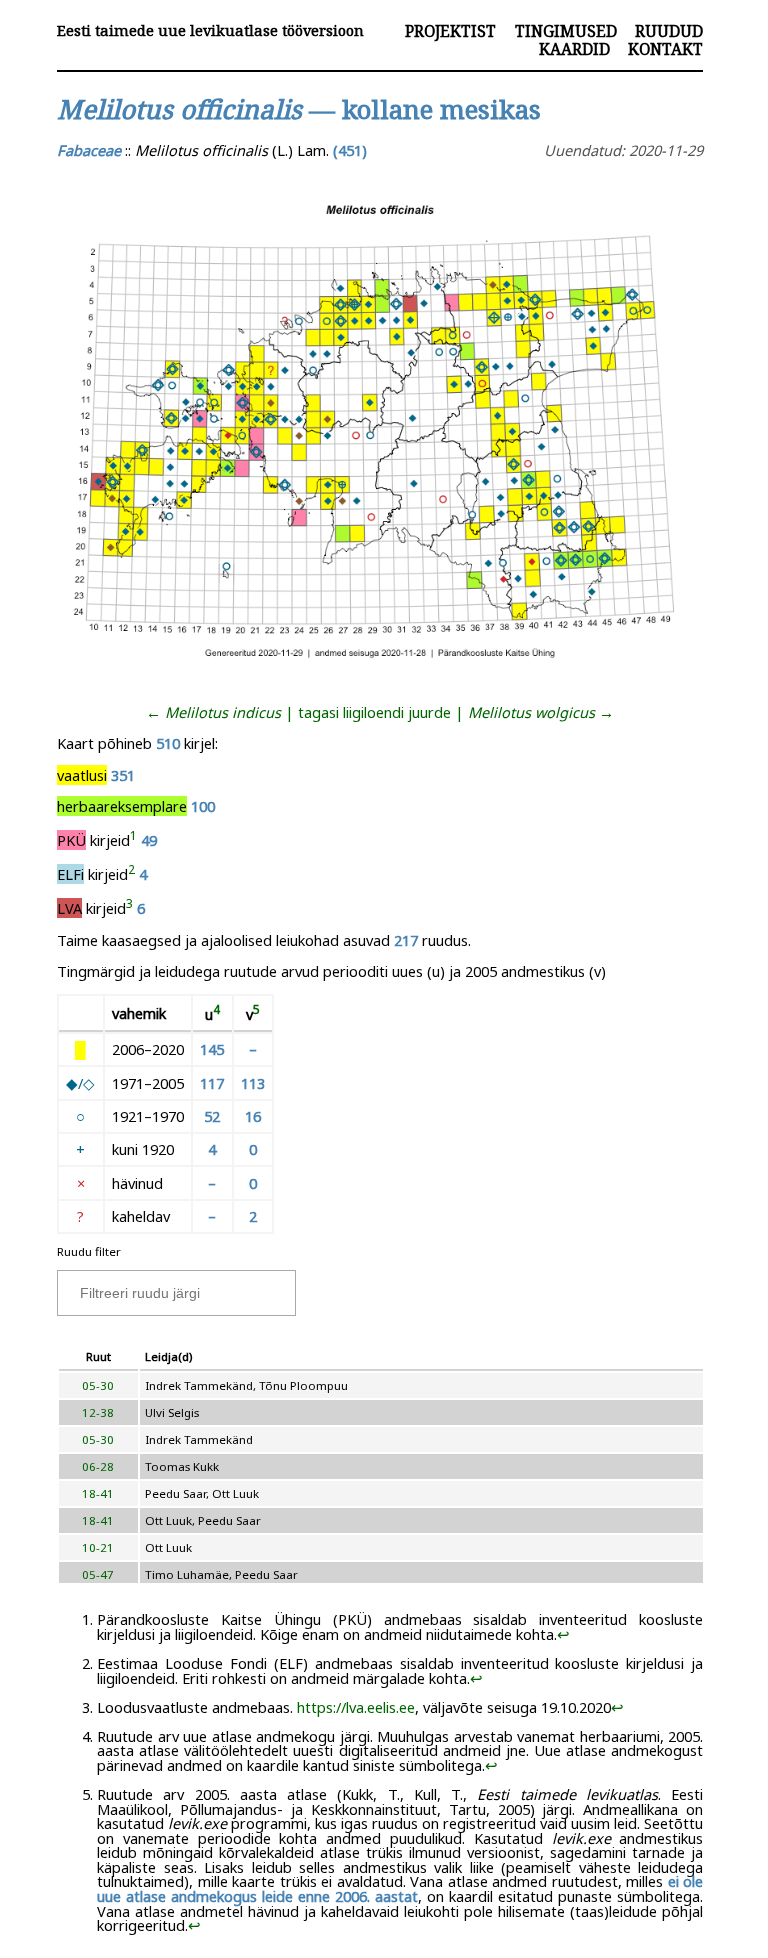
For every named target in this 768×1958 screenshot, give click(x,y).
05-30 (98, 1385)
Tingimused (566, 31)
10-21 (98, 1547)
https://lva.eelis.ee (356, 1707)
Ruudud (669, 31)
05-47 (98, 1574)
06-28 (98, 1466)
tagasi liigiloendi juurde (374, 712)
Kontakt (665, 49)
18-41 (98, 1493)
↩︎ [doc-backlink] (563, 1634)
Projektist (450, 31)
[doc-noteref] (133, 840)
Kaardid (574, 49)
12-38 (98, 1412)
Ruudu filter (89, 1251)
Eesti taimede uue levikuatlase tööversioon (210, 30)
